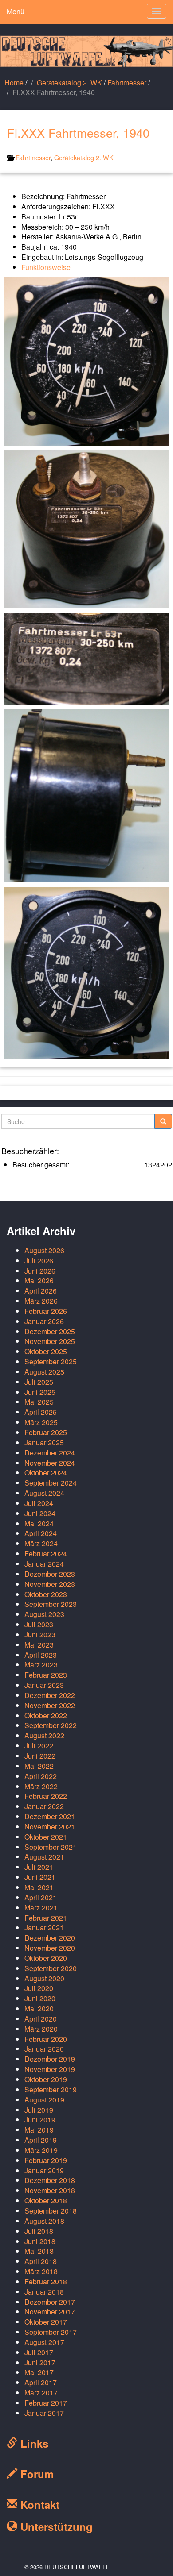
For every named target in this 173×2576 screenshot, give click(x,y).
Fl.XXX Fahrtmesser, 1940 (78, 133)
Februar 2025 (46, 1432)
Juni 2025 (40, 1392)
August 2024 (44, 1493)
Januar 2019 (44, 2170)
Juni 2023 (40, 1635)
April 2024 (41, 1533)
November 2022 (50, 1705)
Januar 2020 (44, 2049)
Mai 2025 (39, 1402)
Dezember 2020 (50, 1938)
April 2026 (41, 1291)
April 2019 (41, 2140)
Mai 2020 (39, 2008)
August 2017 (44, 2342)
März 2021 (41, 1908)
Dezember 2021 (50, 1816)
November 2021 (50, 1827)
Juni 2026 (40, 1271)
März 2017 (41, 2393)
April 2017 (41, 2382)
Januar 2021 (44, 1927)
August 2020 (44, 1978)
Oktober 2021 (46, 1837)
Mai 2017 (39, 2372)
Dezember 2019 (50, 2059)
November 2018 (50, 2190)
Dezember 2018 (50, 2180)
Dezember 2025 (50, 1331)
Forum (35, 2474)
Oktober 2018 (46, 2201)
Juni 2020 (40, 1998)
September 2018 (51, 2211)
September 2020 (51, 1968)
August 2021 (44, 1857)
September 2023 (51, 1604)
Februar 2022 (46, 1796)
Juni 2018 (40, 2241)
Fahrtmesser (127, 83)
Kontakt (38, 2504)
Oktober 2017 (46, 2322)
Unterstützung (55, 2526)
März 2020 (41, 2029)
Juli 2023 (39, 1624)
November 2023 (50, 1584)
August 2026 (44, 1250)
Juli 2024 (39, 1503)
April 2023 (41, 1655)
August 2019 (44, 2100)
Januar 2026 (44, 1321)
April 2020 (41, 2019)
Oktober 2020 (46, 1958)
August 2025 (44, 1372)
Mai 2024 (39, 1523)
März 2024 (41, 1543)
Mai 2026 (39, 1280)
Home (14, 83)
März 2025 (41, 1422)
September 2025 (51, 1361)
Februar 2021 (46, 1918)
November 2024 (50, 1463)
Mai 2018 (39, 2251)
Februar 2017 (46, 2403)
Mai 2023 (39, 1645)
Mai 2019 (39, 2130)
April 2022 (41, 1776)
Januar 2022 (44, 1806)
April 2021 (41, 1897)
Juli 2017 (39, 2352)
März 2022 (41, 1786)
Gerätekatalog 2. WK (69, 83)
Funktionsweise (46, 267)
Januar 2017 (44, 2413)
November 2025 (50, 1341)
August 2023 (44, 1614)
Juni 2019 (40, 2120)
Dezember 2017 (50, 2302)
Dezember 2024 (50, 1453)
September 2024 (51, 1483)
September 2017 (51, 2332)
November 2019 (50, 2069)
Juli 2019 (39, 2110)
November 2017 (50, 2312)
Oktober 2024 (46, 1473)
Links (33, 2443)
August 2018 (44, 2221)
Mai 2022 (39, 1766)
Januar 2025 (44, 1442)
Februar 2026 (46, 1311)
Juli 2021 (39, 1867)
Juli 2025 (39, 1382)
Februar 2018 (46, 2281)
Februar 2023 (46, 1675)
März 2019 (41, 2150)
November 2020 (50, 1948)
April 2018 (41, 2261)
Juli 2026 (39, 1261)
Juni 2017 (40, 2362)
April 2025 (41, 1412)
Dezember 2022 (50, 1695)
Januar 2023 (44, 1685)
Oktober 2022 (46, 1715)
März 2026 (41, 1301)
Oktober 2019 (46, 2079)
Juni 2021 (40, 1877)
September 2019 (51, 2089)
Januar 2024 (44, 1564)
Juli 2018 (39, 2231)
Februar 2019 (46, 2160)
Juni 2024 (40, 1513)
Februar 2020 (46, 2039)
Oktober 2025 (46, 1351)
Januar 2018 (44, 2292)
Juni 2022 (40, 1756)
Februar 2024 (46, 1554)
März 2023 (41, 1665)
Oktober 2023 (46, 1594)
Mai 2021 (39, 1887)
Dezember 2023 (50, 1574)
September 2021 (51, 1847)
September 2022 (51, 1725)
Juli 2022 (39, 1746)
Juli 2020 (39, 1988)
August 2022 (44, 1735)
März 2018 (41, 2271)
